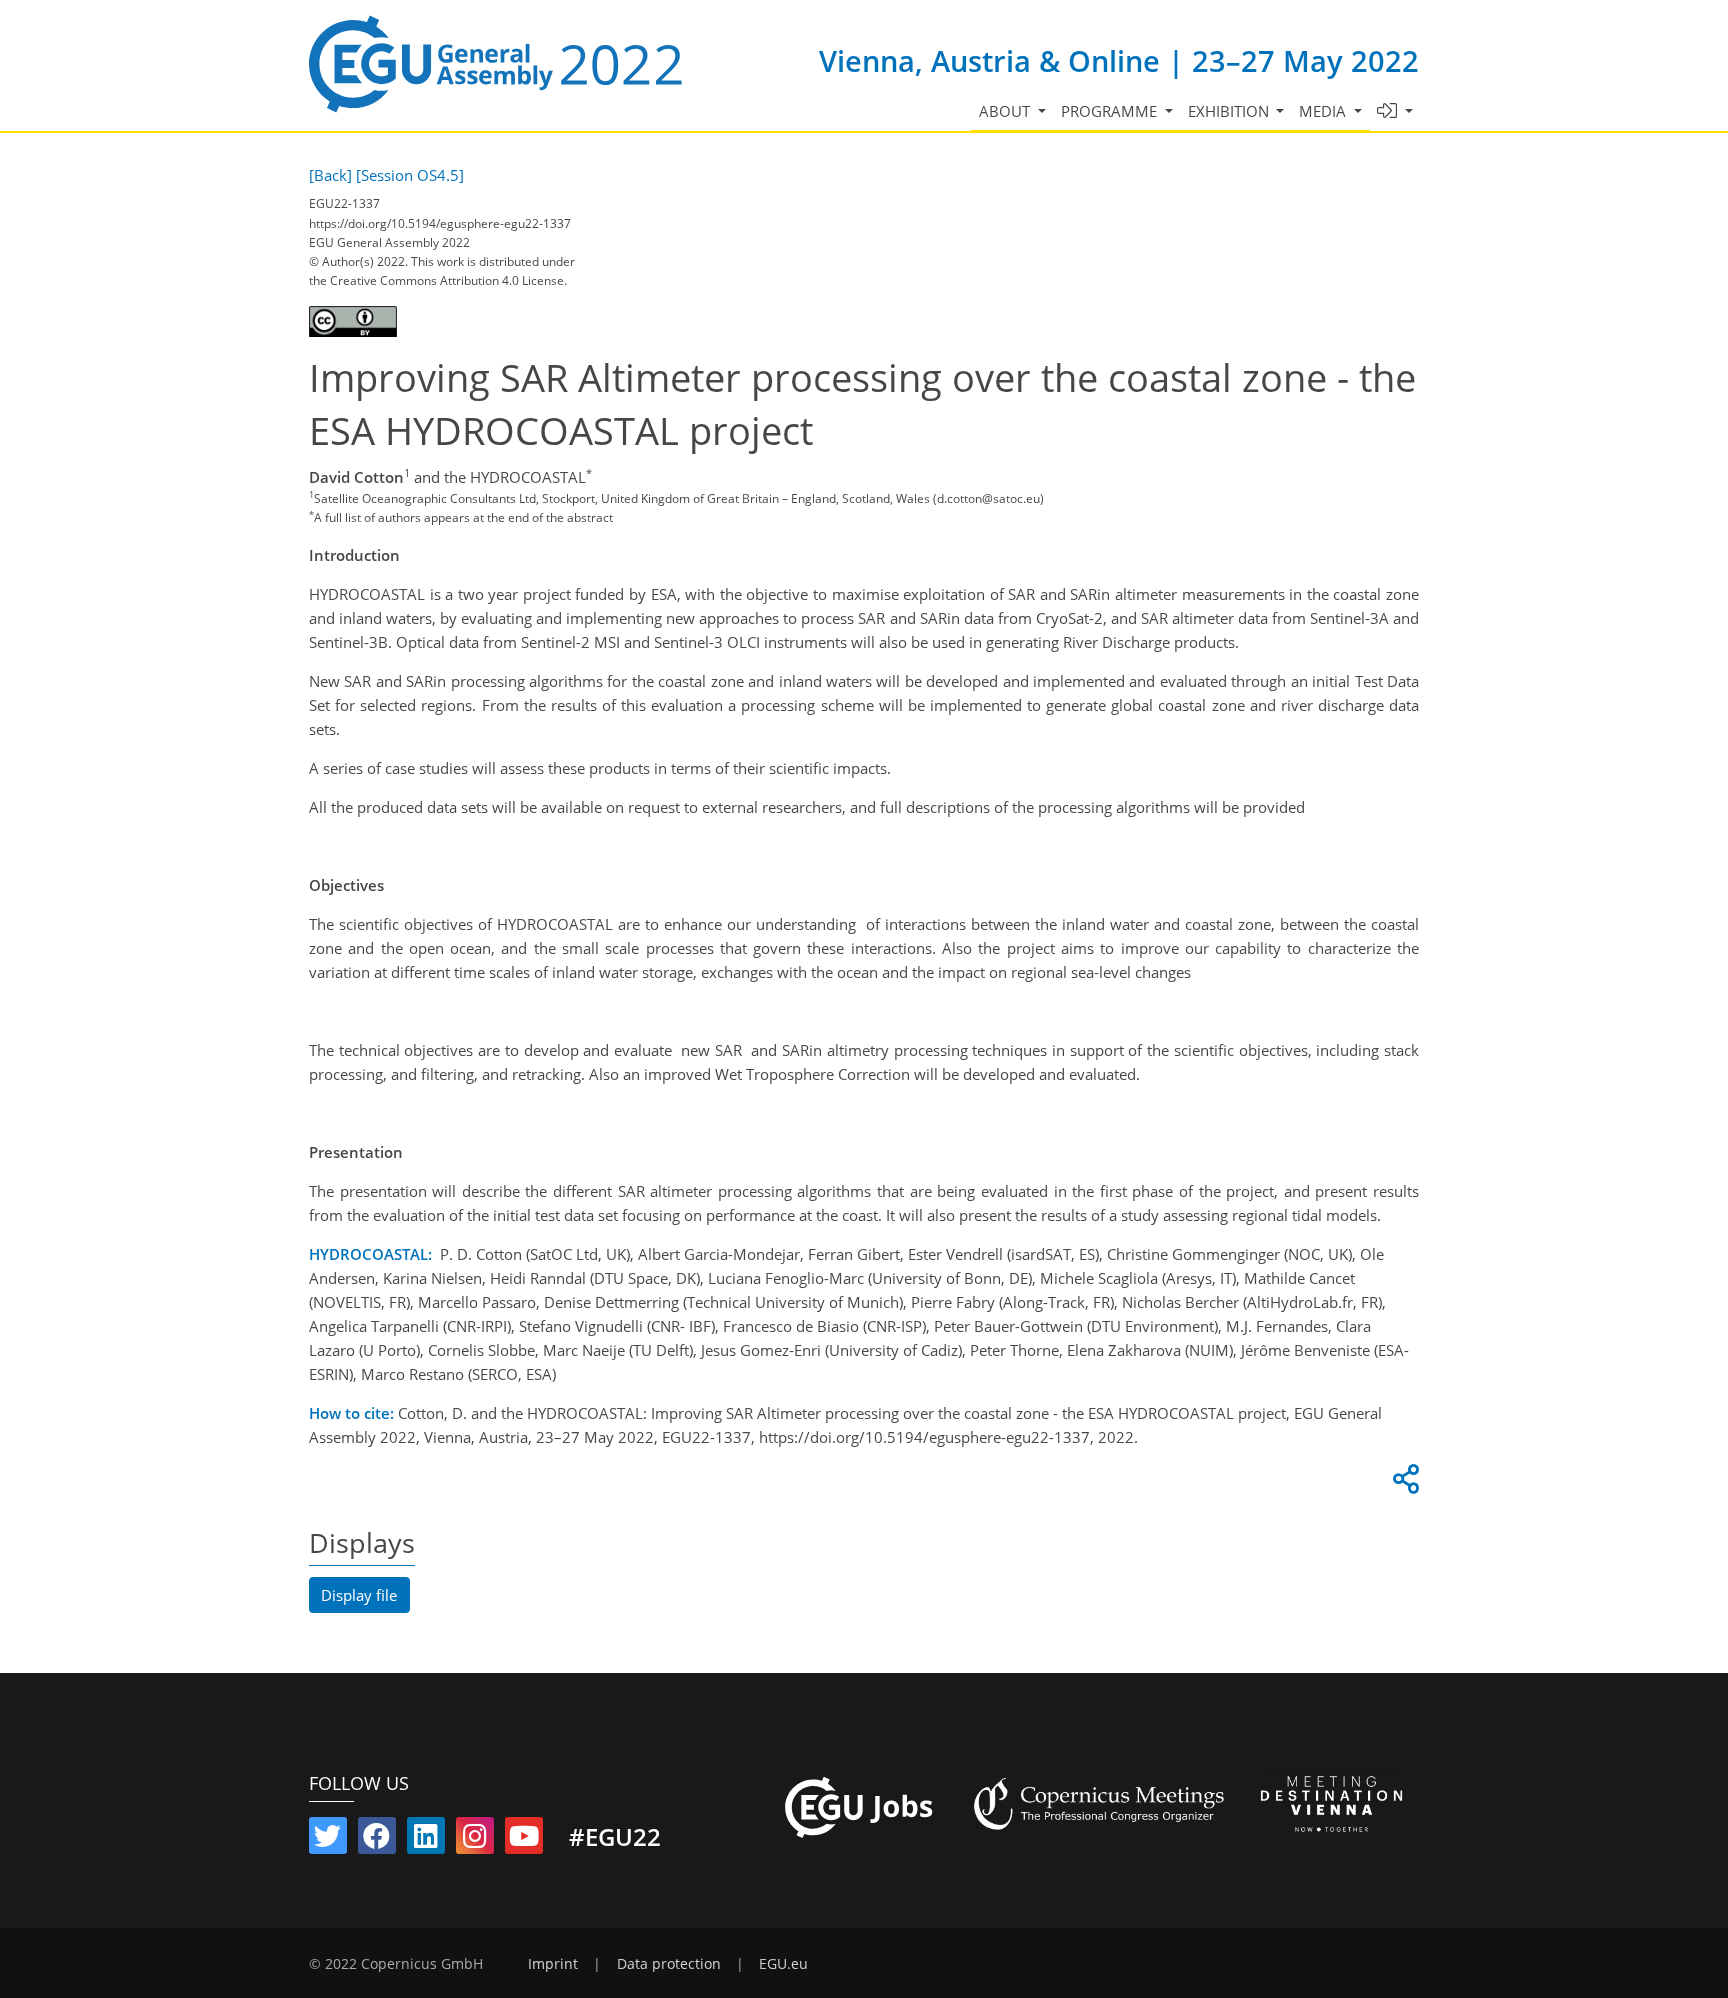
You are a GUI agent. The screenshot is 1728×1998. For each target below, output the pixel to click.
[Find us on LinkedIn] (426, 1840)
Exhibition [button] (1230, 111)
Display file (359, 1595)
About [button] (1006, 111)
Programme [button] (1111, 111)
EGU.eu (783, 1964)
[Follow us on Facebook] (377, 1840)
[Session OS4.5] (410, 175)
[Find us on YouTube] (524, 1840)
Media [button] (1324, 111)
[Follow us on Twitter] (328, 1840)
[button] (1395, 111)
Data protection (669, 1964)
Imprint (553, 1964)
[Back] (330, 175)
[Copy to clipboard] (1403, 1484)
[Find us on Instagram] (475, 1840)
